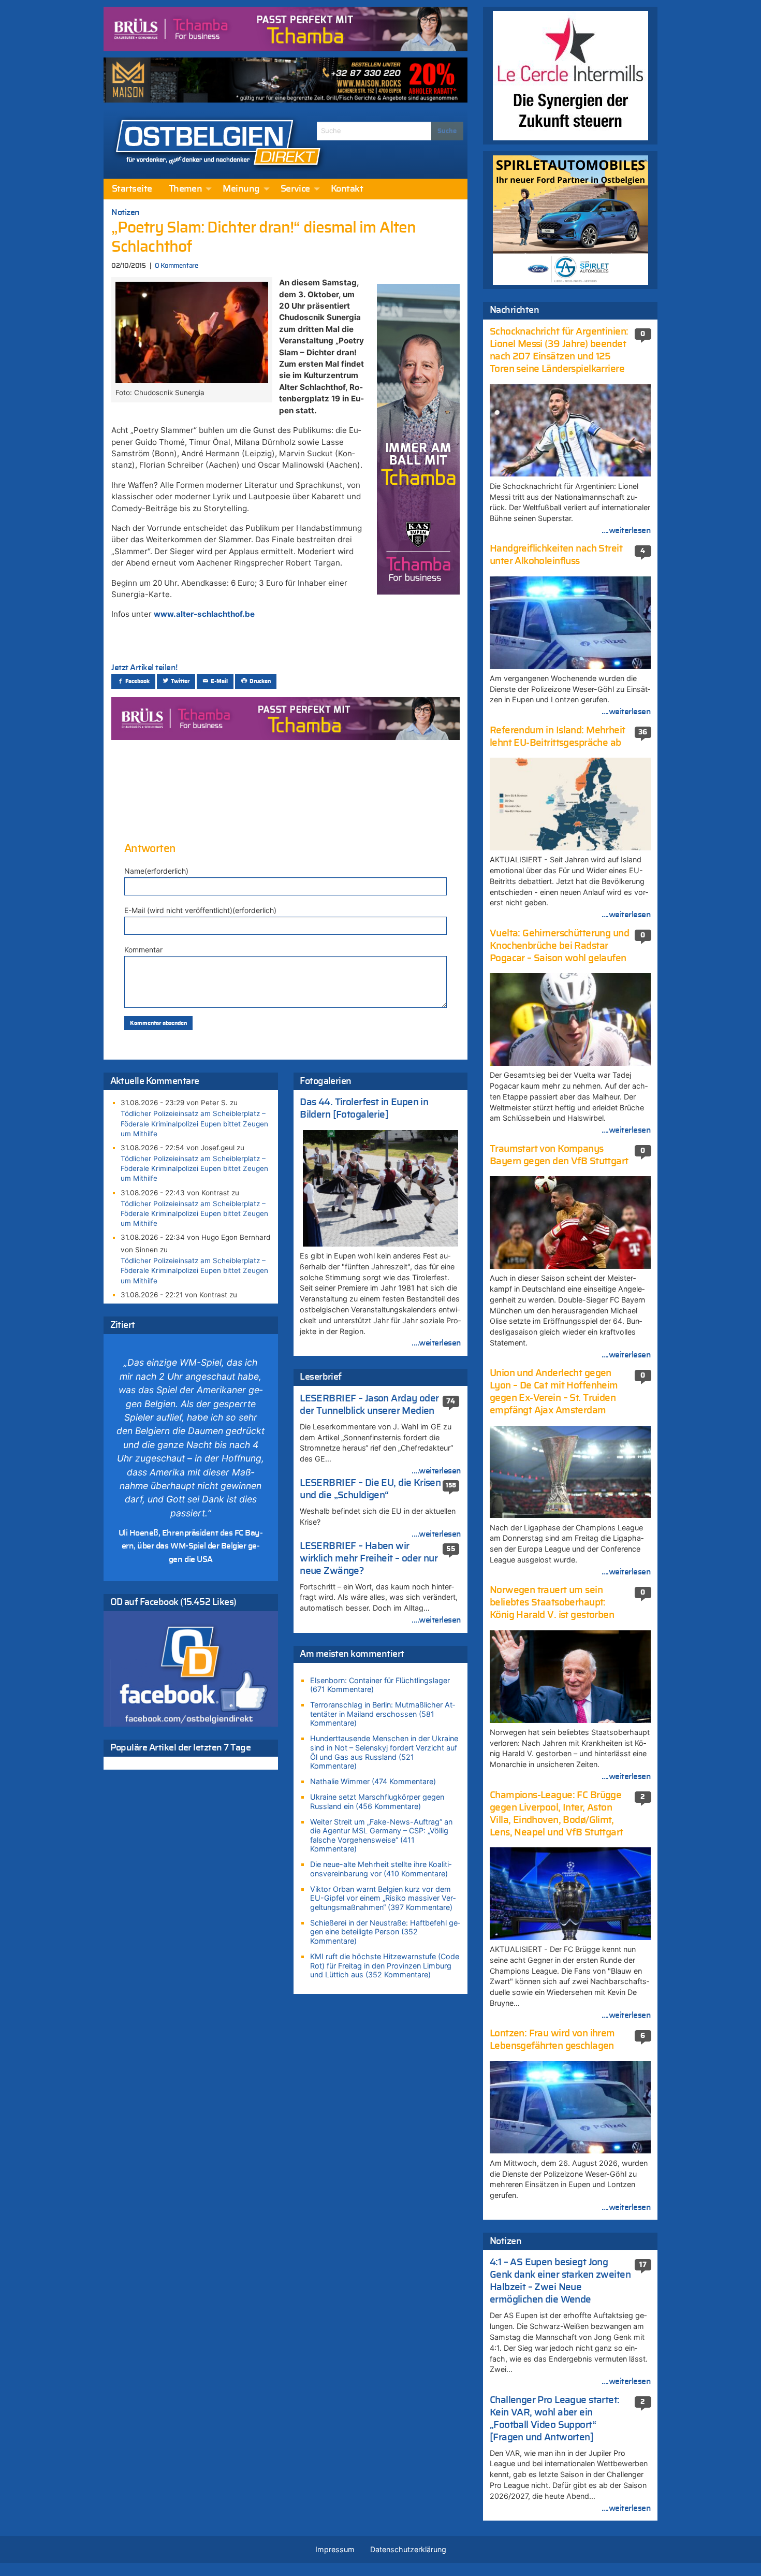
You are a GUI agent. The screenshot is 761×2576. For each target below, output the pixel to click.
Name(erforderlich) (156, 871)
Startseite (132, 189)
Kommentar (143, 950)
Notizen (126, 212)
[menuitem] (132, 189)
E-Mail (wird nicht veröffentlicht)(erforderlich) (200, 910)
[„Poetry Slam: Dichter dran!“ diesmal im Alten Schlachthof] (192, 331)
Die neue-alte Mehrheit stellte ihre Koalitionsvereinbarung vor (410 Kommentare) (381, 1869)
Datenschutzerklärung (408, 2549)
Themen (186, 189)
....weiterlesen (436, 1343)
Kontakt (347, 189)
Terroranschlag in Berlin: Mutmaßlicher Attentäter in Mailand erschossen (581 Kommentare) (383, 1714)
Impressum (335, 2549)
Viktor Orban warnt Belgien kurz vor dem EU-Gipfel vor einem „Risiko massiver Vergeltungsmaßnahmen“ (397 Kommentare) (383, 1898)
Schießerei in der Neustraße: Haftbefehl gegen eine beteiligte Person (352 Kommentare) (385, 1932)
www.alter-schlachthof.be (204, 614)
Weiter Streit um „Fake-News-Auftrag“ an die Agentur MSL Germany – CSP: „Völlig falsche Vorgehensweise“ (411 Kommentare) (381, 1835)
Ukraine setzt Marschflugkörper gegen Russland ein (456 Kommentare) (377, 1801)
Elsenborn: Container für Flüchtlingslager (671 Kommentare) (380, 1685)
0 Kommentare (176, 266)
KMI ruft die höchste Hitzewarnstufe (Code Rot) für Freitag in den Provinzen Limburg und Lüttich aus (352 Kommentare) (385, 1965)
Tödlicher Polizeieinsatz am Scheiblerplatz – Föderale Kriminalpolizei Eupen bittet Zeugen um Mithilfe (194, 1123)
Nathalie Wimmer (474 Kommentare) (373, 1781)
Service (295, 189)
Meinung (241, 189)
